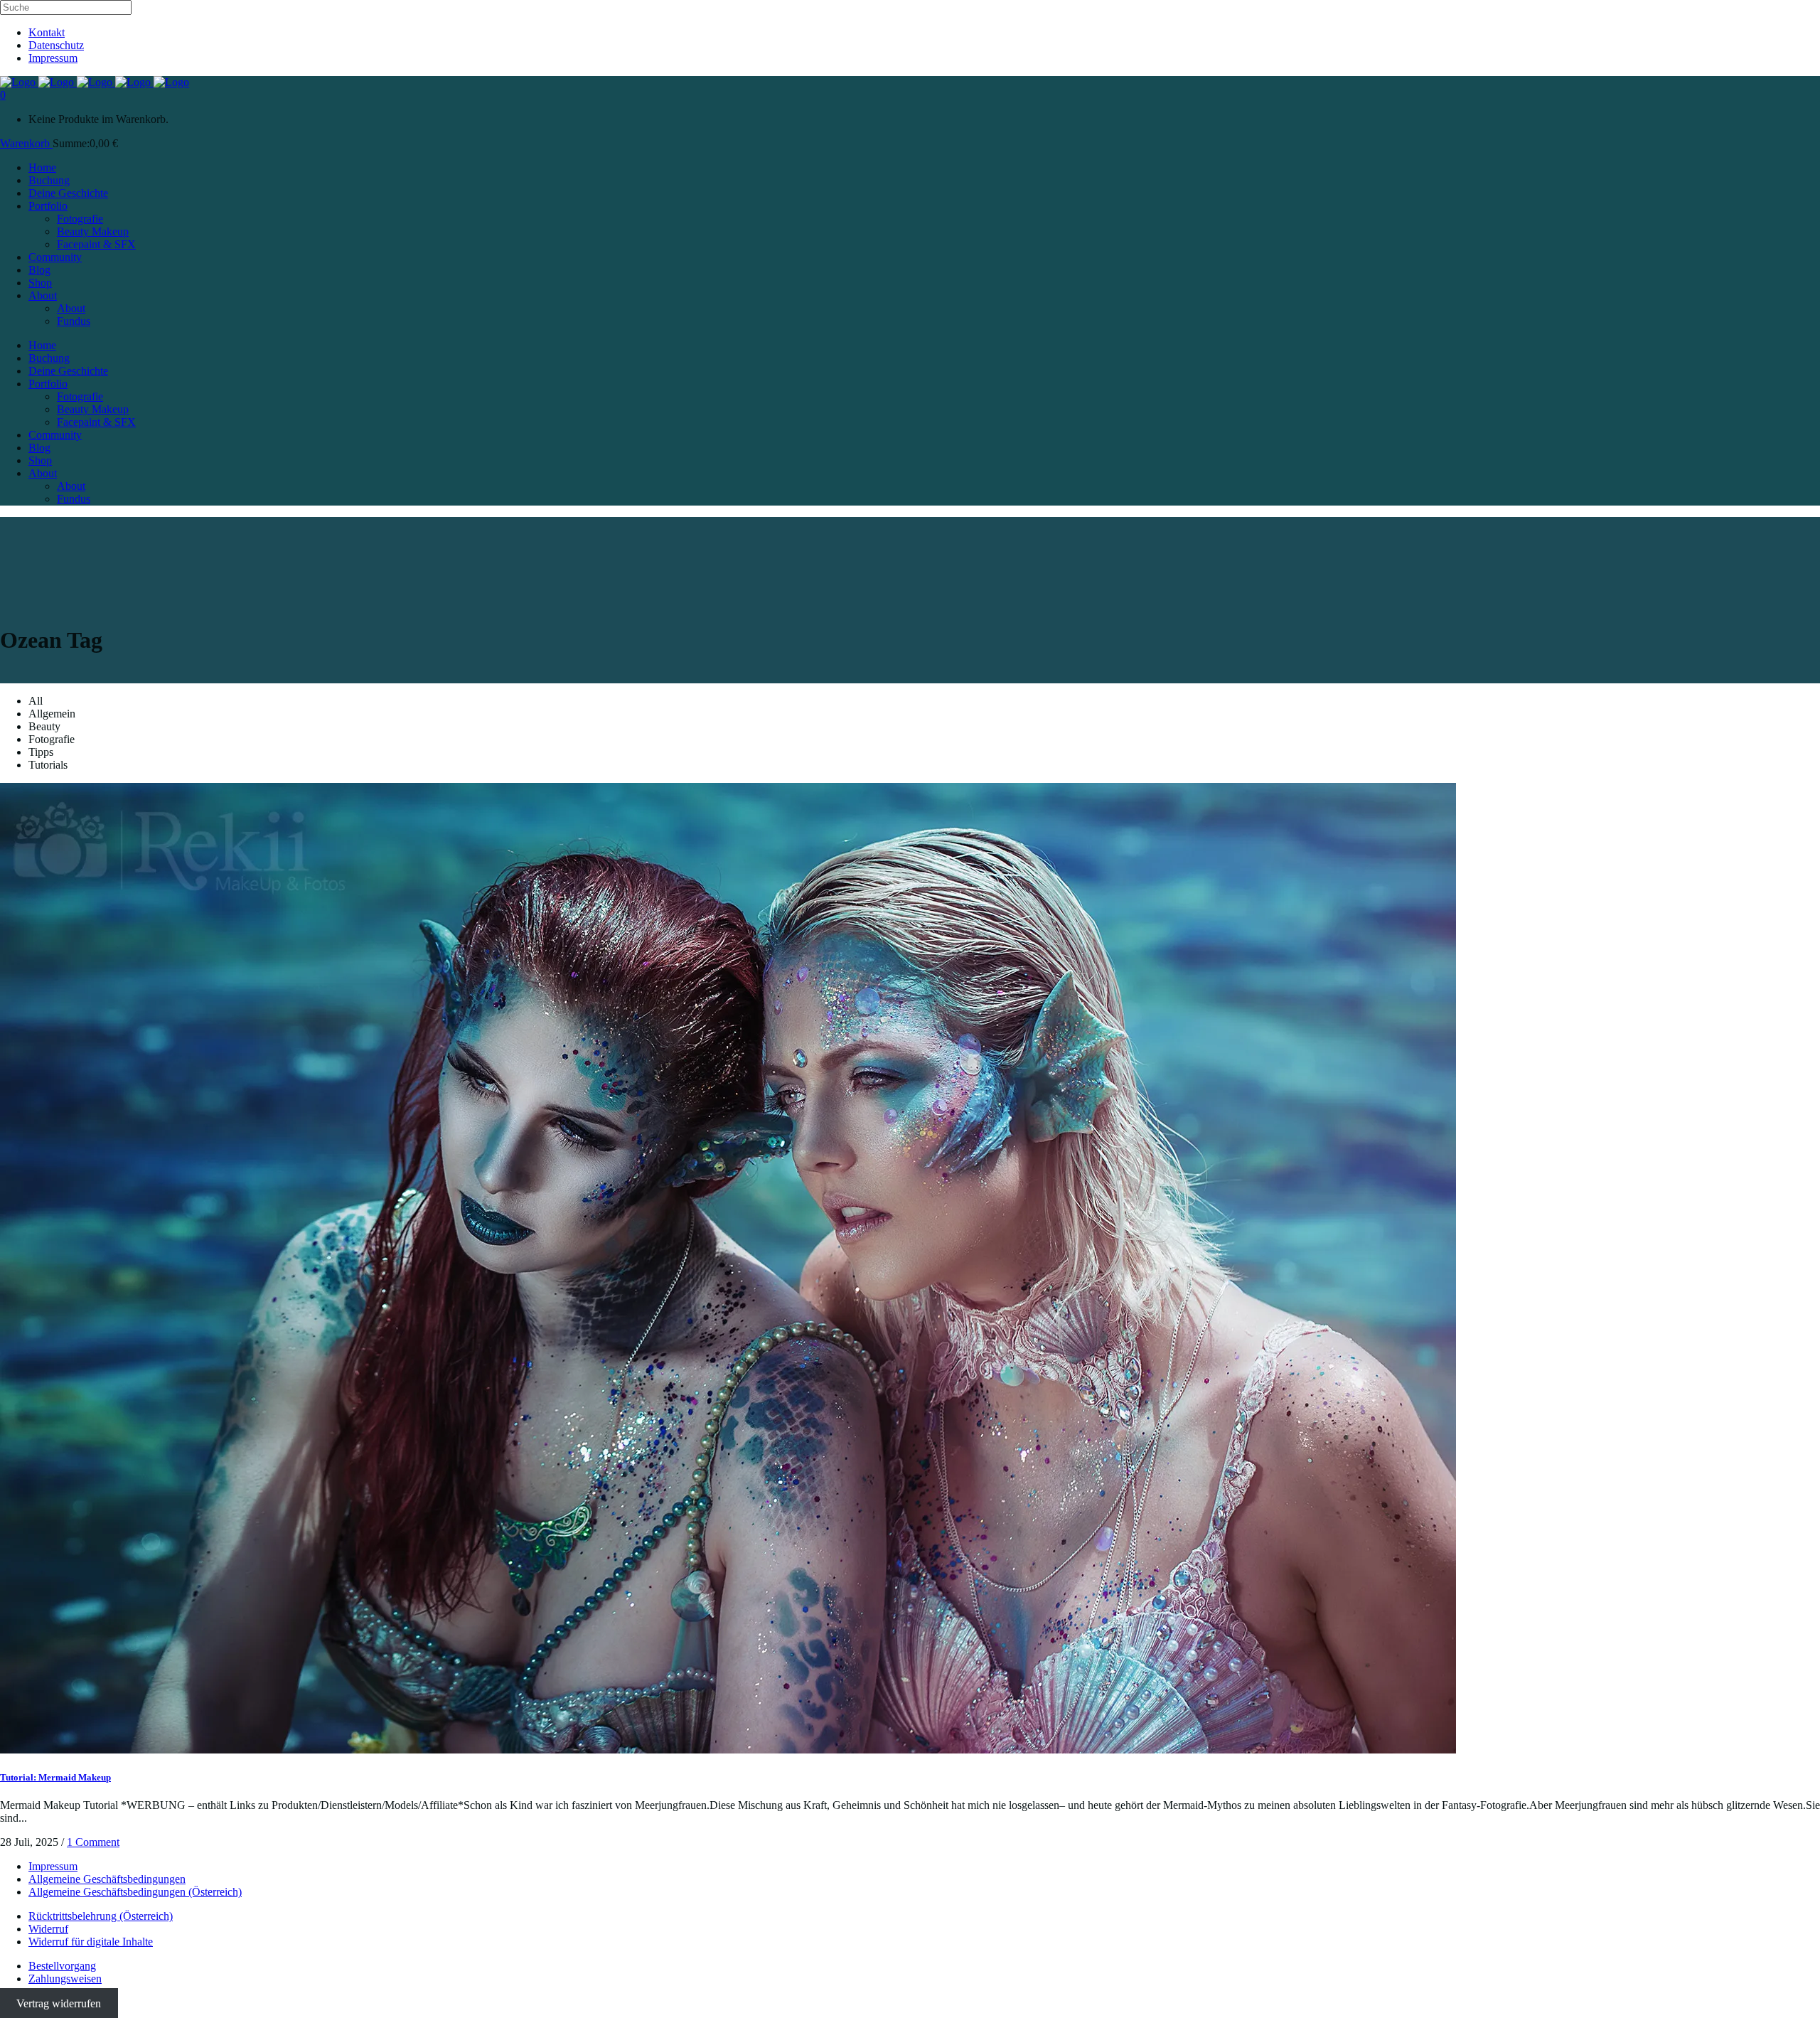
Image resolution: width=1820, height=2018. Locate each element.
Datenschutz (56, 45)
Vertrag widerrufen (59, 2003)
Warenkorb (26, 143)
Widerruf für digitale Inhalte (91, 1942)
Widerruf (48, 1929)
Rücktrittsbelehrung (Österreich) (101, 1916)
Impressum (53, 58)
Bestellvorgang (62, 1966)
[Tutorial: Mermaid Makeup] (728, 1750)
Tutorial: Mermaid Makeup (55, 1777)
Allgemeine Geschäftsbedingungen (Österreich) (135, 1892)
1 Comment (93, 1842)
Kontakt (47, 32)
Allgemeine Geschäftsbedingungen (107, 1879)
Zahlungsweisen (65, 1979)
